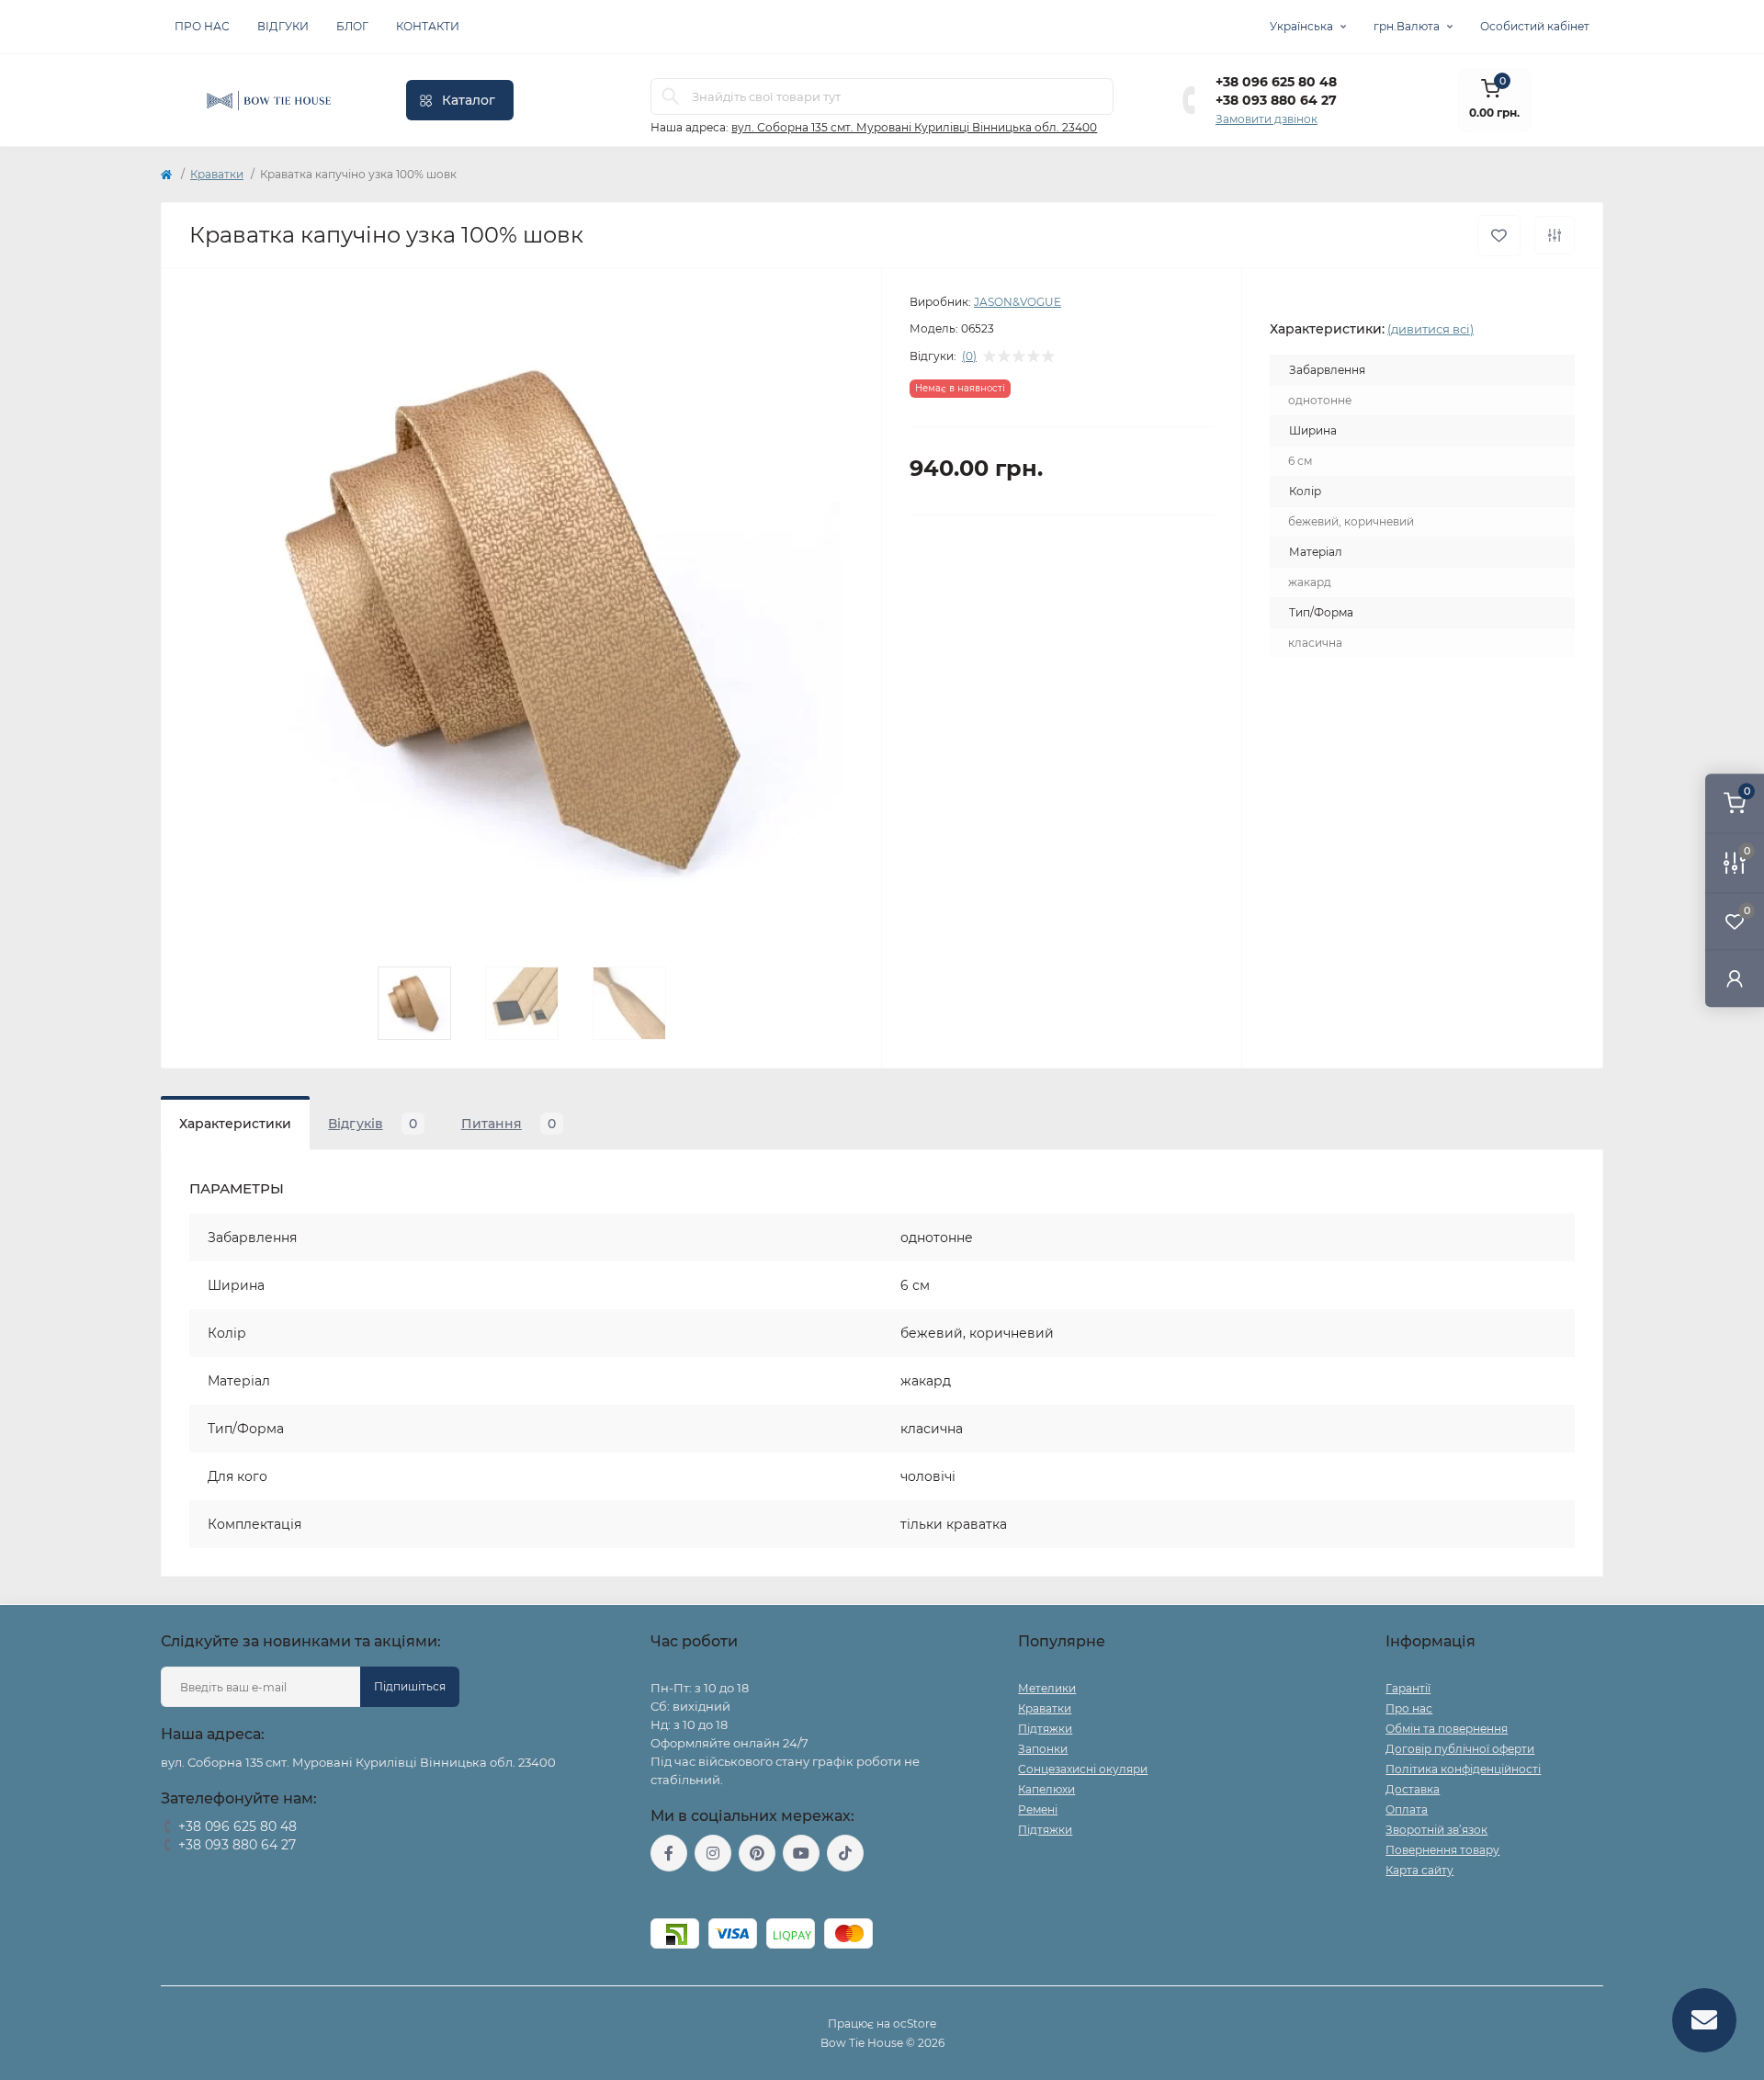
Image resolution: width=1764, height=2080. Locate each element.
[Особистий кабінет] (1735, 978)
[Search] (671, 96)
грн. (1407, 26)
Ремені (1038, 1809)
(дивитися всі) (1430, 329)
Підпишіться (410, 1686)
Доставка (1413, 1789)
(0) (969, 356)
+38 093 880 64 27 (1276, 100)
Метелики (1047, 1688)
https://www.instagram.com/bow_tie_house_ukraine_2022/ (713, 1853)
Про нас (202, 26)
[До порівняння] (1555, 235)
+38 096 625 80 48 (1276, 82)
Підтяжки (1045, 1729)
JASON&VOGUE (1018, 302)
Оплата (1407, 1809)
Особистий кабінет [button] (1535, 26)
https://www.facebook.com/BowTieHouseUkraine (669, 1853)
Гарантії (1408, 1688)
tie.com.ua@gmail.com (718, 1895)
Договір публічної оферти (1460, 1749)
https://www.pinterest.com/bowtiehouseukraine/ (757, 1853)
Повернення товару (1442, 1850)
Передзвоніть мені (214, 1868)
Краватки (217, 174)
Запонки (1043, 1749)
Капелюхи (1046, 1789)
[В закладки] (1499, 236)
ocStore (915, 2023)
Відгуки (283, 26)
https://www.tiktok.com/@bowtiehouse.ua (845, 1853)
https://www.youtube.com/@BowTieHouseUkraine (801, 1853)
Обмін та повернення (1447, 1729)
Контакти (428, 26)
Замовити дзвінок (1266, 119)
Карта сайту (1419, 1870)
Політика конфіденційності (1463, 1769)
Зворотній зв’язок (1436, 1830)
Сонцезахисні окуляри (1083, 1769)
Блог (352, 26)
